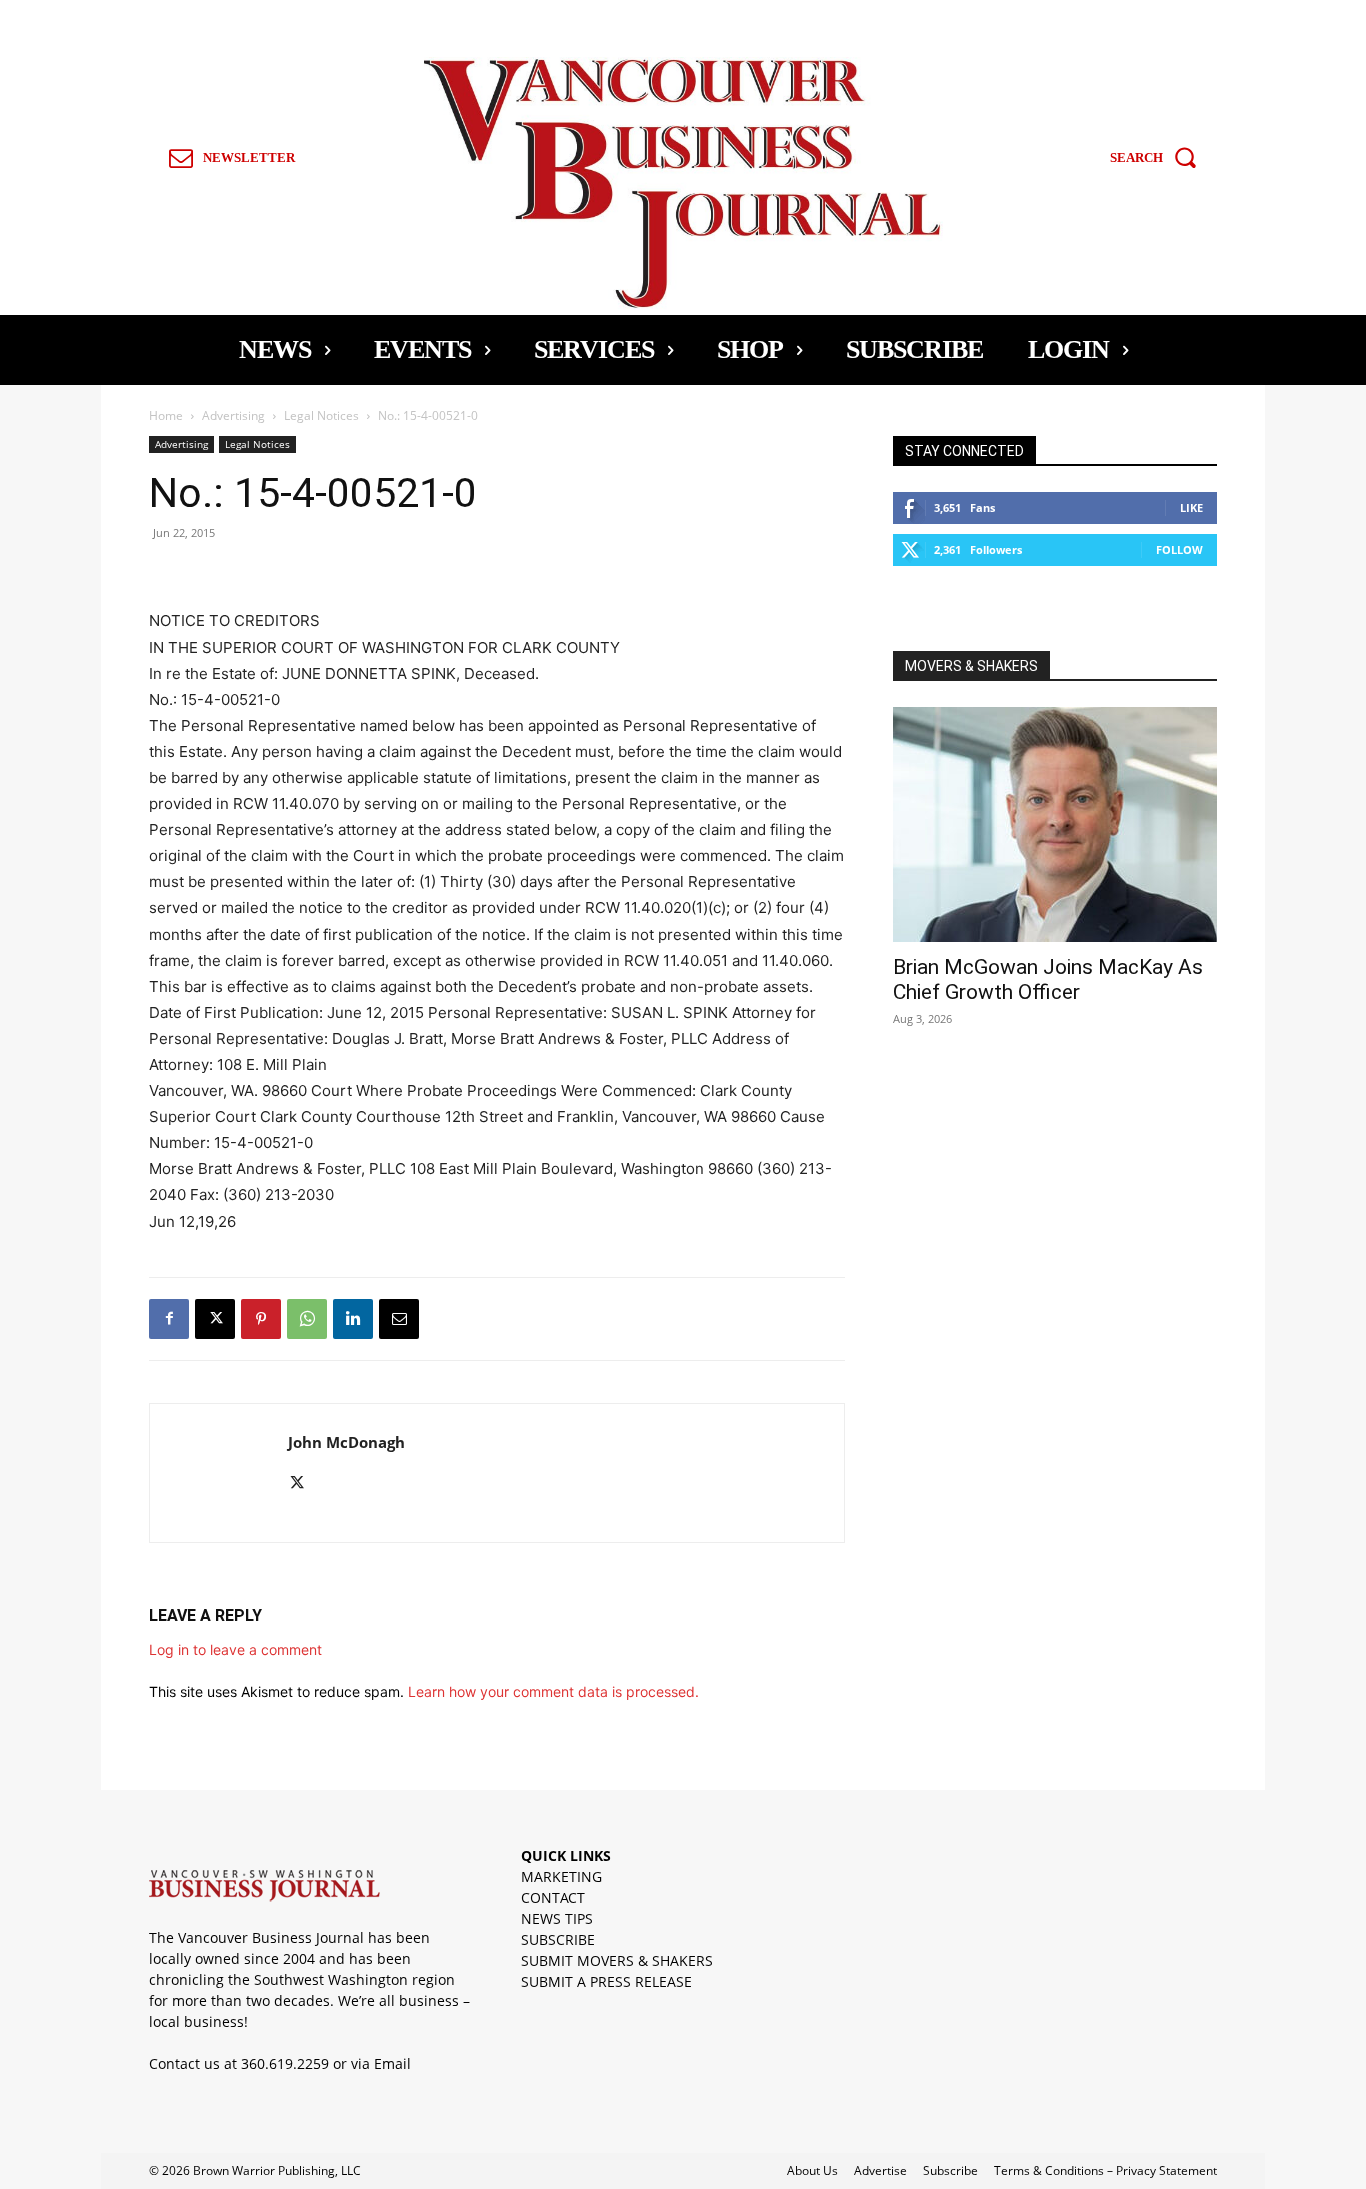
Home (166, 415)
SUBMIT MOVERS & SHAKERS (617, 1960)
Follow (1179, 549)
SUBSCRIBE (558, 1939)
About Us (812, 2170)
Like (1191, 507)
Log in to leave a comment (235, 1649)
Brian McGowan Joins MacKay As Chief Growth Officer (1048, 979)
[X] (215, 1319)
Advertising (233, 415)
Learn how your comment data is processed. (553, 1691)
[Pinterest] (261, 1319)
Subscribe (950, 2170)
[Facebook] (169, 1319)
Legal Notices (321, 415)
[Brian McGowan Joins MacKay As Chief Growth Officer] (1055, 824)
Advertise (880, 2170)
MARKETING (561, 1876)
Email (392, 2063)
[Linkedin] (353, 1319)
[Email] (399, 1319)
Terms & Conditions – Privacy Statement (1105, 2170)
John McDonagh (346, 1442)
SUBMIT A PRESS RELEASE (606, 1981)
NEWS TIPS (557, 1918)
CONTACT (553, 1897)
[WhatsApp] (307, 1319)
